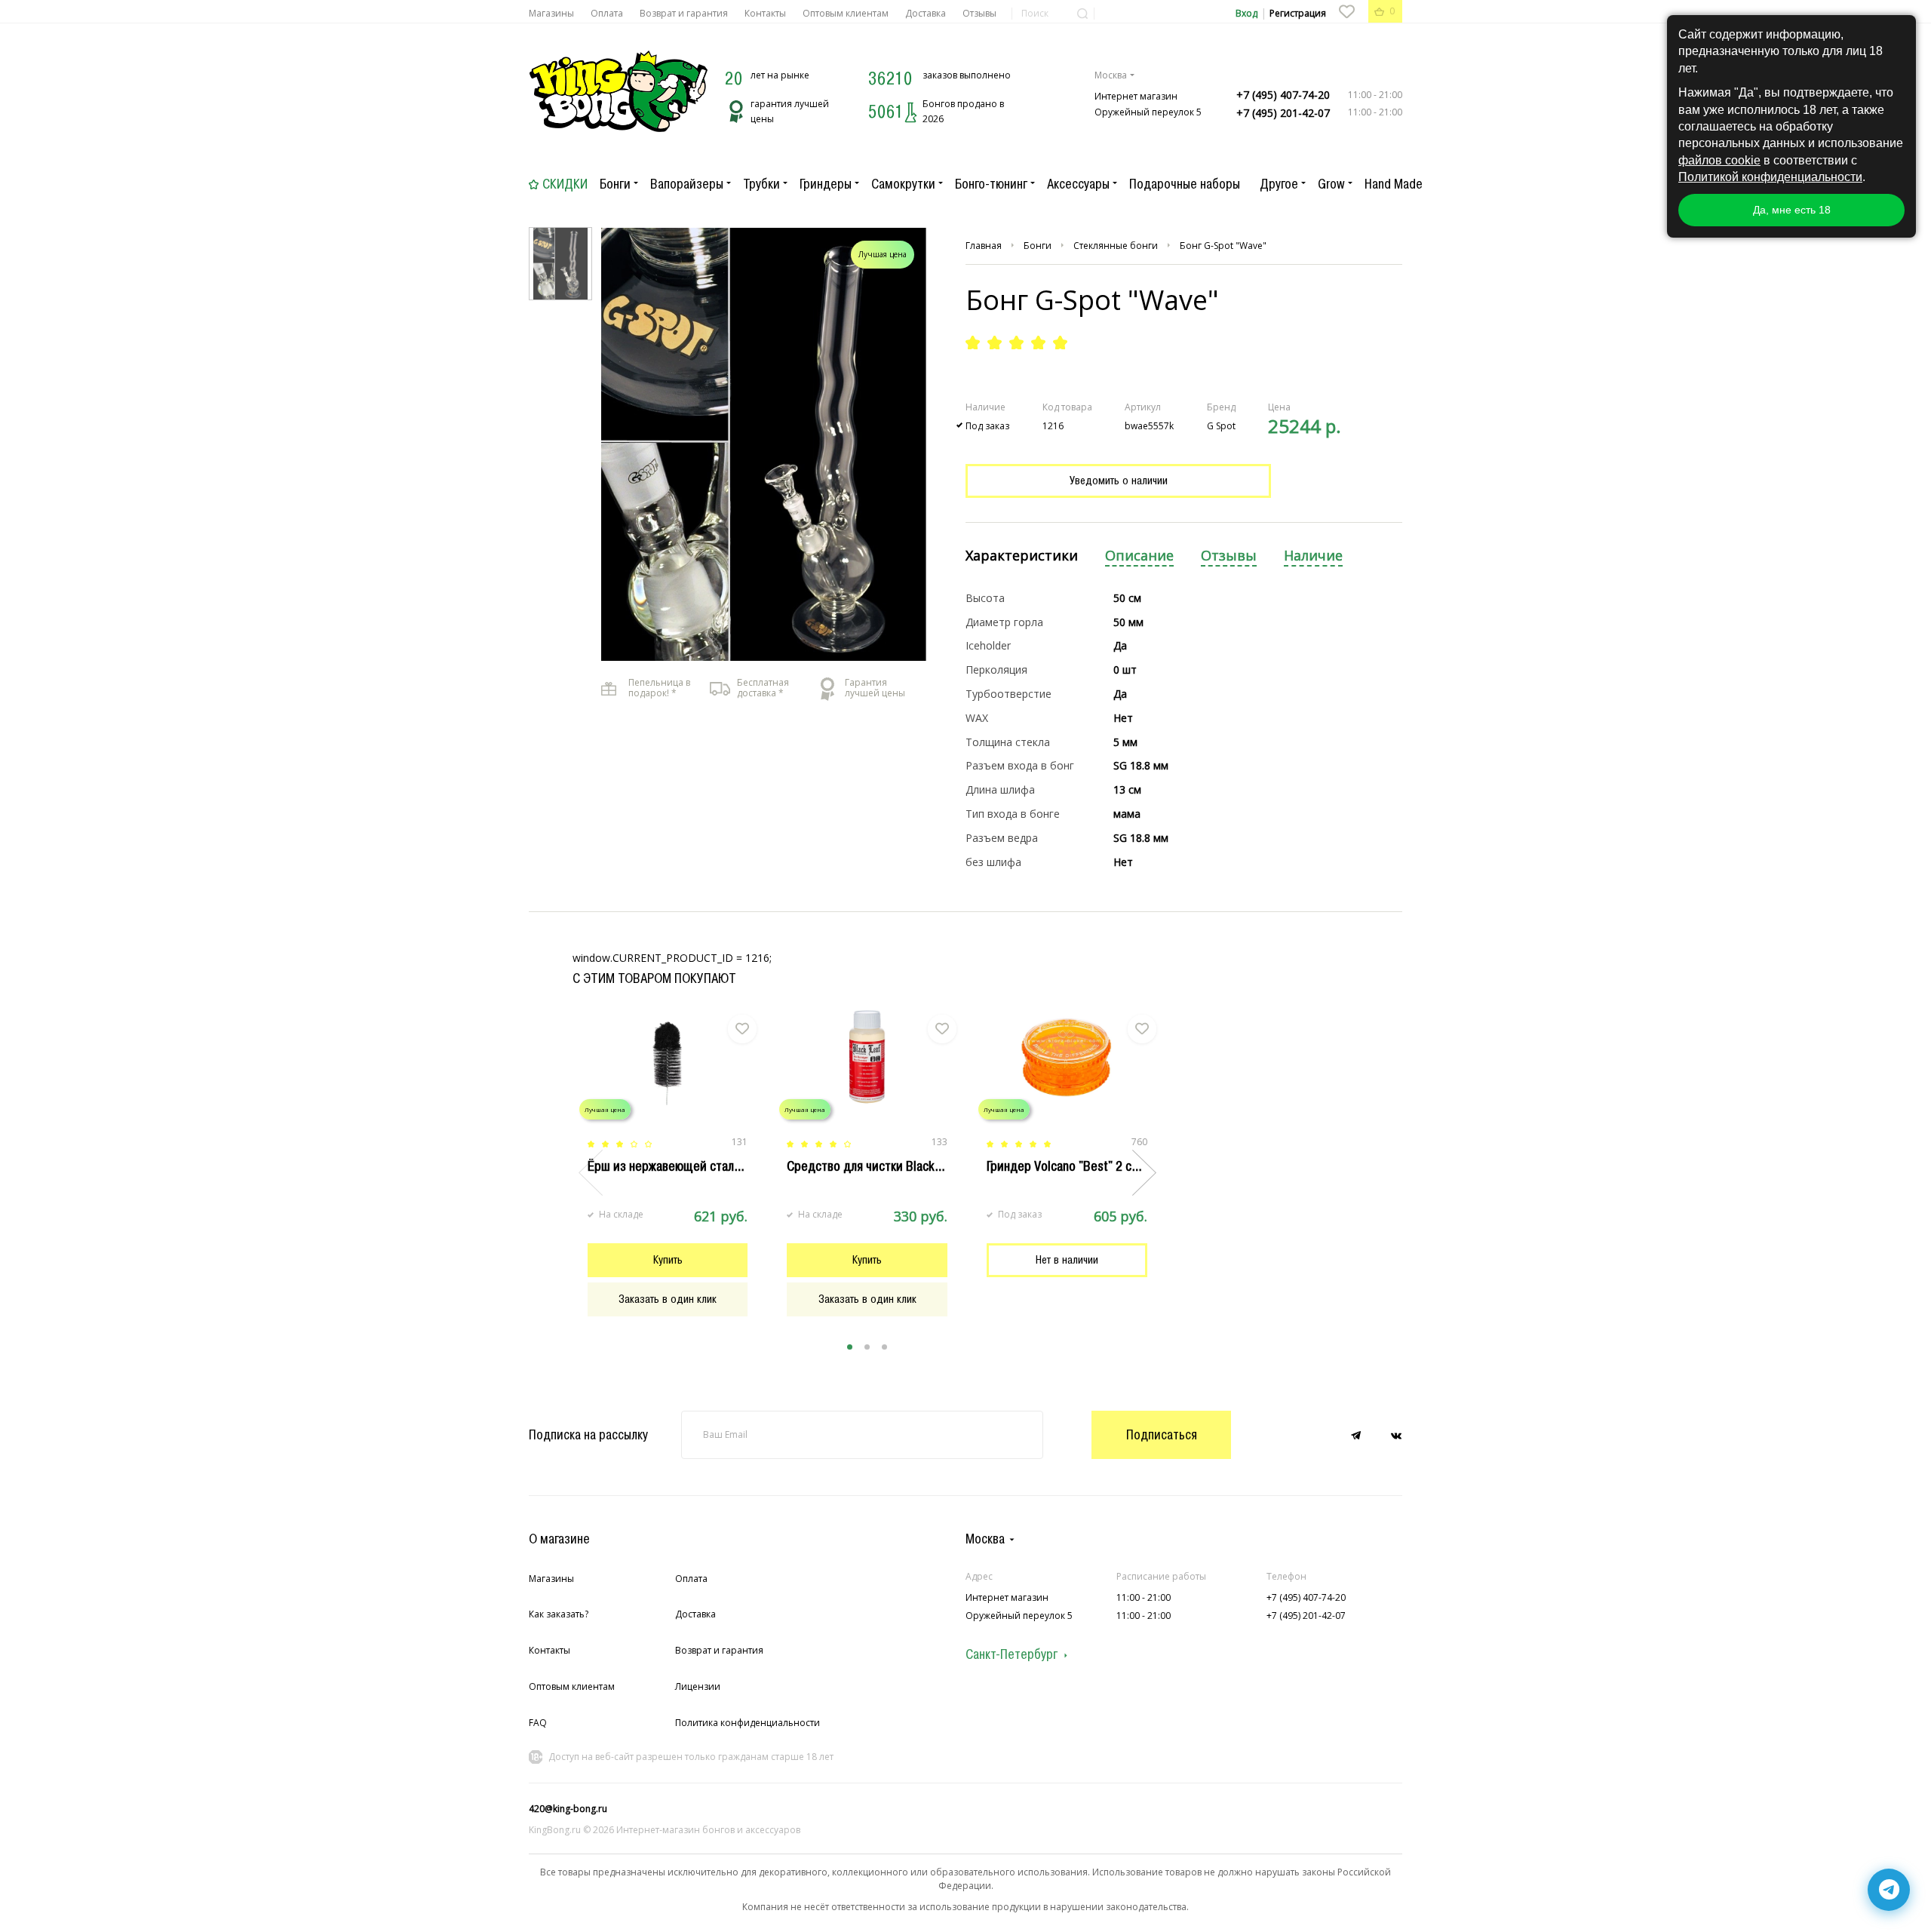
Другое (1279, 184)
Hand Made (1394, 184)
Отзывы (979, 13)
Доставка (926, 13)
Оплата (607, 13)
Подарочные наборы (1185, 184)
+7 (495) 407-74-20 (1283, 95)
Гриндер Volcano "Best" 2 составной (1084, 1166)
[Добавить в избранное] (742, 1029)
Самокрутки (903, 184)
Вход (1246, 13)
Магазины (551, 13)
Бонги (615, 184)
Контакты (765, 13)
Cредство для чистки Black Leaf (874, 1166)
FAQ (538, 1723)
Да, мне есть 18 (1792, 210)
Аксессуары (1078, 184)
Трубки (761, 184)
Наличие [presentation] (1313, 556)
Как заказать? (559, 1614)
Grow (1331, 184)
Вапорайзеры (687, 184)
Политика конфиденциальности (748, 1723)
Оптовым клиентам (846, 13)
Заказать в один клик (668, 1299)
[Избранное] (1346, 11)
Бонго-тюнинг (991, 184)
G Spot (1221, 426)
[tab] (1022, 556)
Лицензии (698, 1686)
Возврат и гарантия (684, 13)
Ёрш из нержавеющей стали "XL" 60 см (694, 1166)
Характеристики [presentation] (1022, 556)
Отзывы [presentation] (1229, 556)
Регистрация (1298, 13)
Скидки (565, 184)
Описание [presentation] (1139, 556)
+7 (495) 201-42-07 (1283, 113)
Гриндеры (826, 184)
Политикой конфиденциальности (1770, 177)
